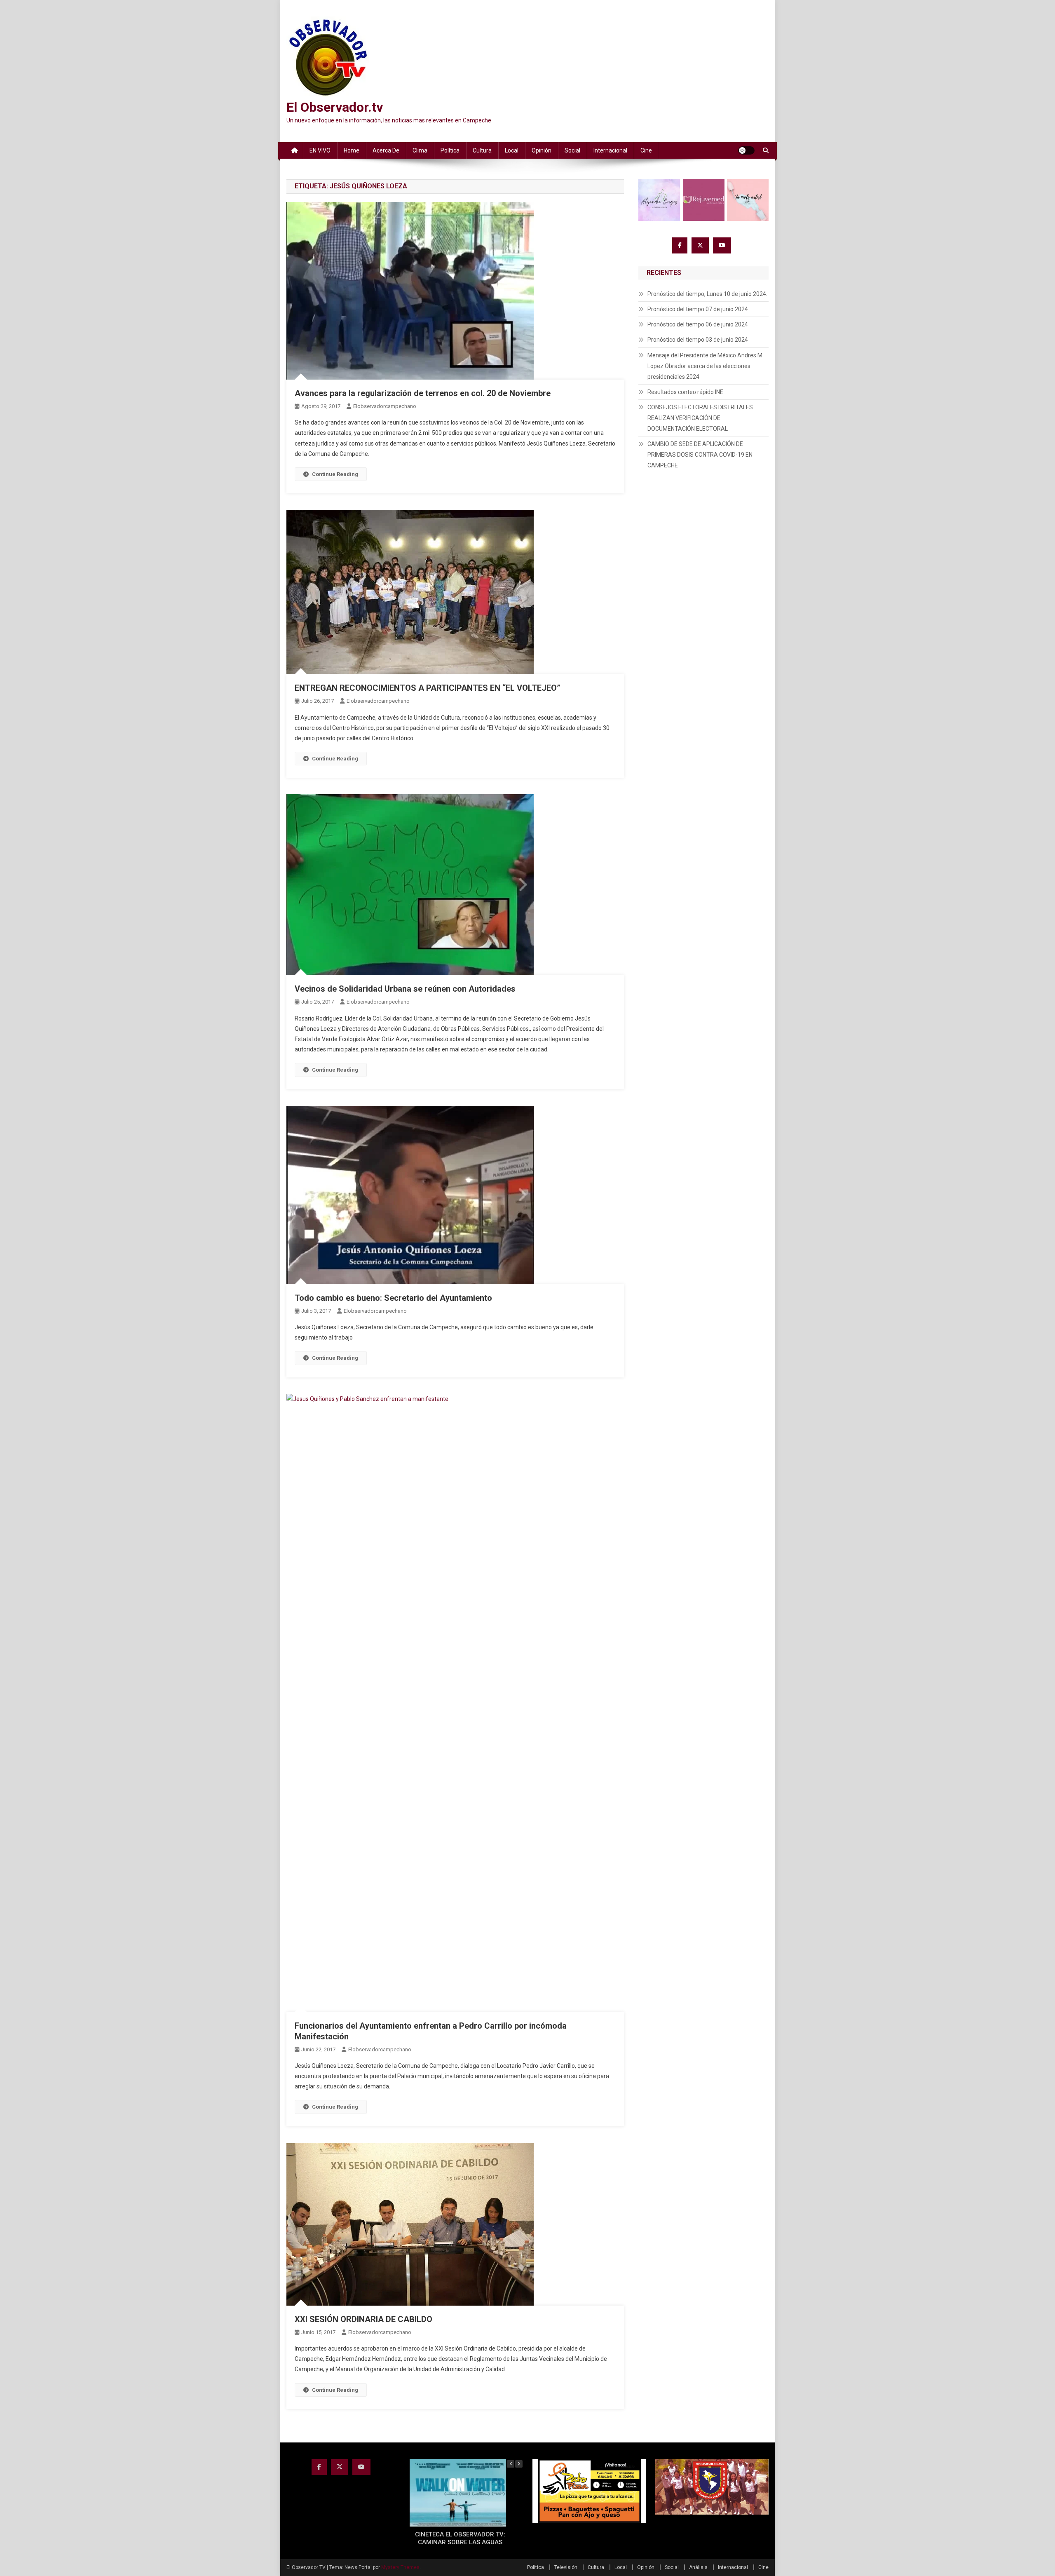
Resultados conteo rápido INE (685, 392)
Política (450, 150)
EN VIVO (320, 150)
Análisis (698, 2567)
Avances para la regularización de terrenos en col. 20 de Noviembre (423, 393)
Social (572, 150)
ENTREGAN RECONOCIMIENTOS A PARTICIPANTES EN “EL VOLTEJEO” (428, 688)
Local (512, 150)
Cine (646, 150)
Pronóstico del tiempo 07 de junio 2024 (698, 309)
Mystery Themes (400, 2567)
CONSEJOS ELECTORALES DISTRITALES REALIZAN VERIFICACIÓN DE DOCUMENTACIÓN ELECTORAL (700, 418)
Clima (420, 150)
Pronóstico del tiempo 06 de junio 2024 (698, 324)
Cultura (482, 150)
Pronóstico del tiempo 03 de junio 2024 (698, 340)
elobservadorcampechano (385, 406)
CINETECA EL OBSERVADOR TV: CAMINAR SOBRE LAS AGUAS (460, 2538)
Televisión (566, 2567)
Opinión (542, 150)
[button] (519, 2464)
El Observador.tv (335, 107)
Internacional (610, 150)
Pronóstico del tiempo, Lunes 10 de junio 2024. (707, 294)
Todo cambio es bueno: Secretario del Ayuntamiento (393, 1298)
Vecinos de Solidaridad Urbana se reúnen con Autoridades (405, 989)
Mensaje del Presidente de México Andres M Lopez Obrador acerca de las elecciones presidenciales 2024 (705, 366)
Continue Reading (335, 474)
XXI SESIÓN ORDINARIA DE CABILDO (363, 2319)
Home (352, 150)
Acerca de (386, 150)
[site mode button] (746, 150)
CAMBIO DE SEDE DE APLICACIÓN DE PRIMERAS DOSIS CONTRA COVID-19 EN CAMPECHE (700, 455)
